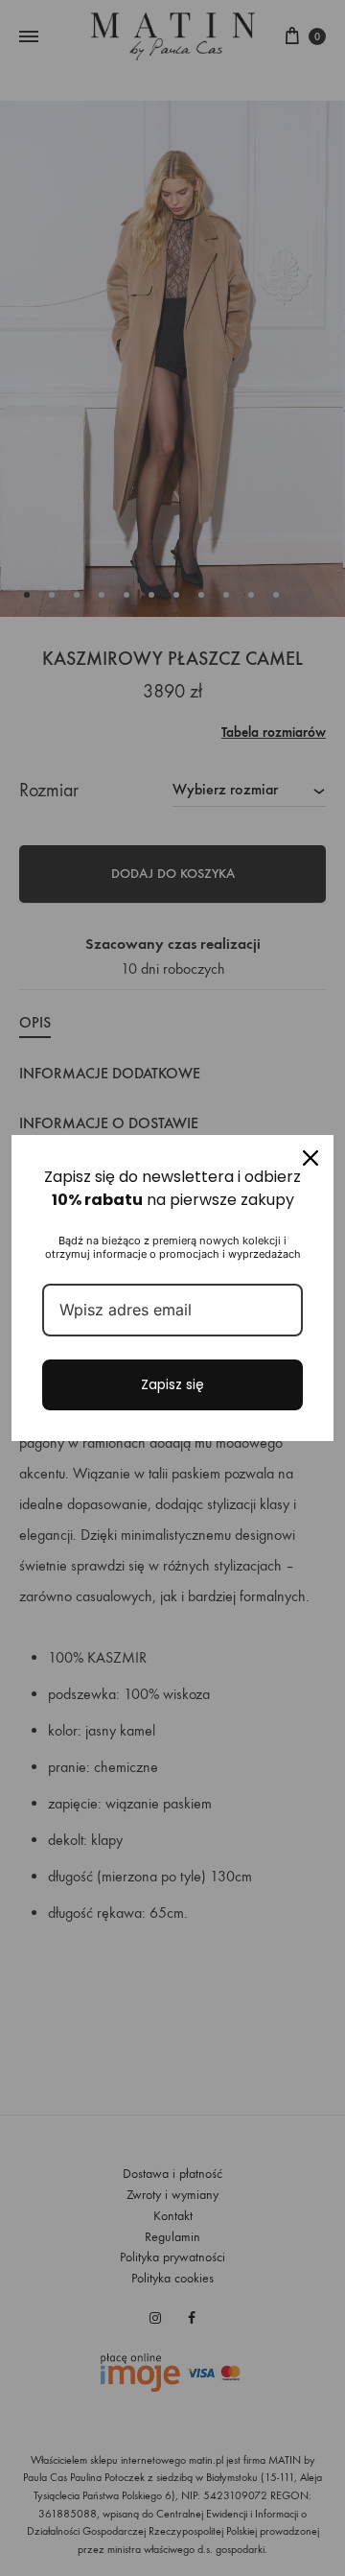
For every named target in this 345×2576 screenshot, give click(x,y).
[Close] (310, 1158)
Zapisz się (172, 1384)
